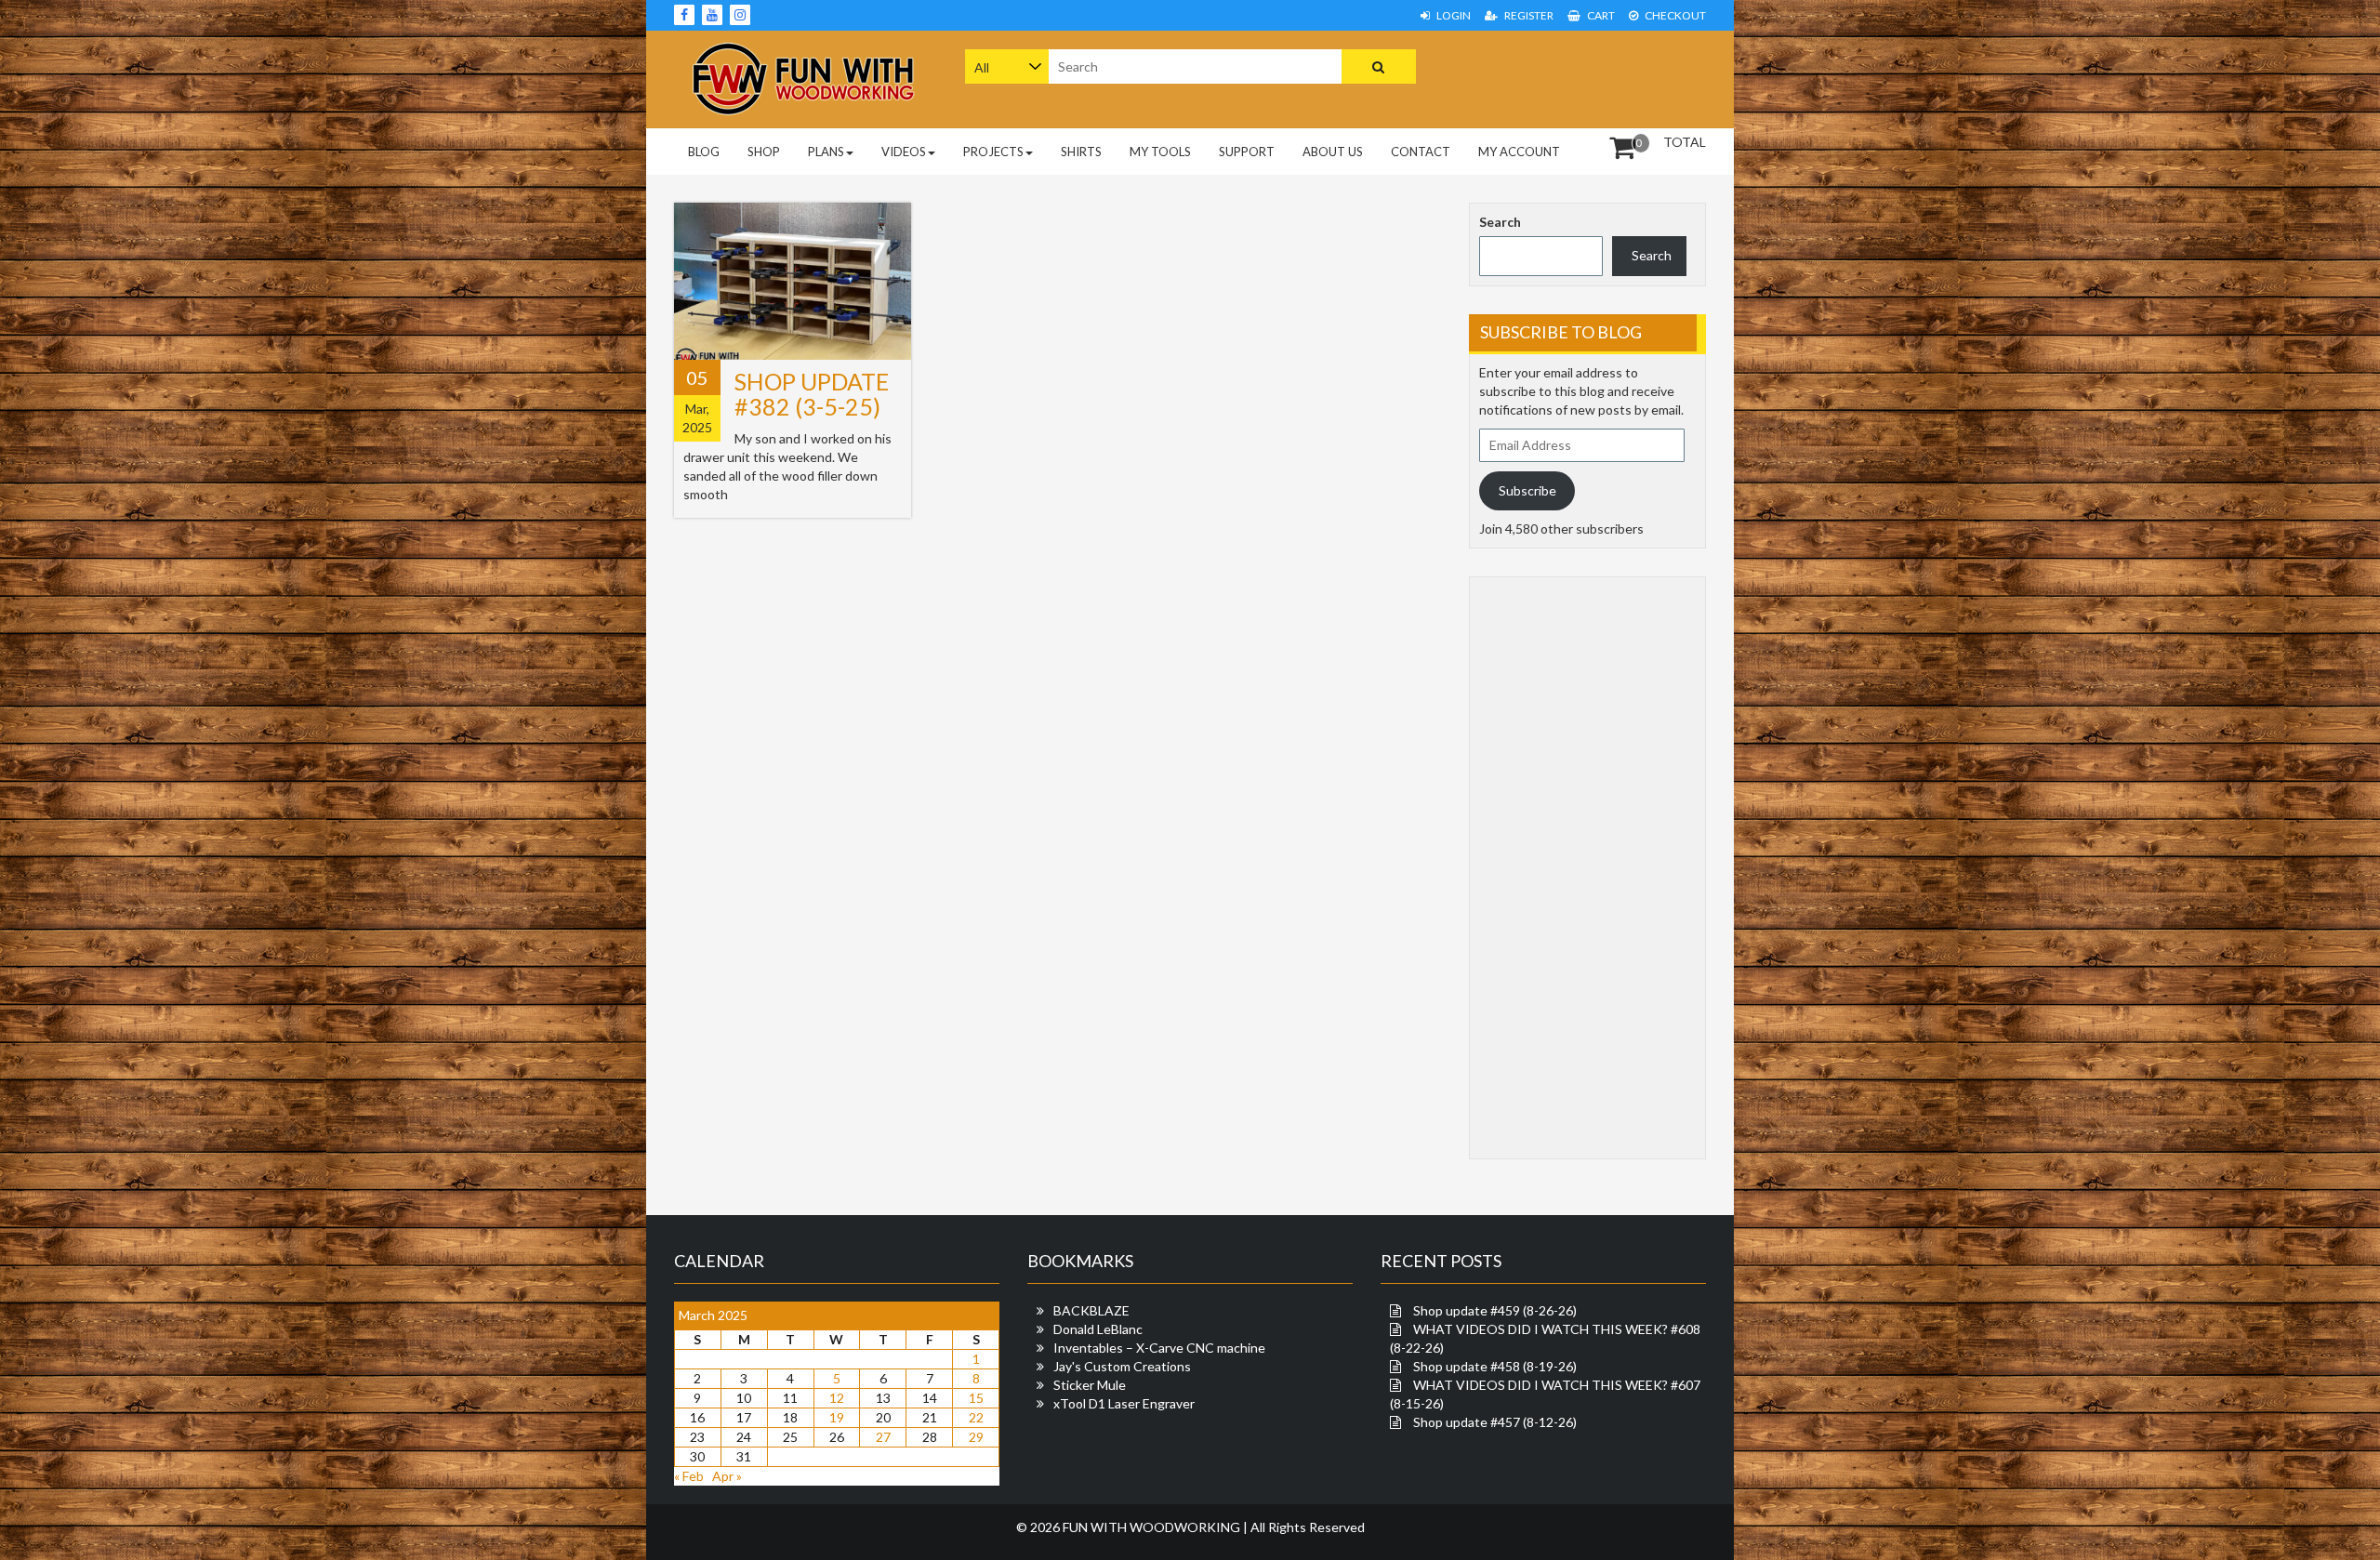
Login (1453, 15)
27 (883, 1437)
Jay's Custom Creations (1122, 1366)
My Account (1519, 152)
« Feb (689, 1476)
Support (1247, 152)
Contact (1421, 152)
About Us (1333, 152)
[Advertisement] (1588, 77)
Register (1528, 15)
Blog (704, 152)
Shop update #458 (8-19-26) (1495, 1366)
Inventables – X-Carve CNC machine (1159, 1348)
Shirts (1081, 152)
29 (976, 1437)
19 (837, 1417)
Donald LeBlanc (1098, 1329)
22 (976, 1417)
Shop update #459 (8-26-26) (1495, 1310)
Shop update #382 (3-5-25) (812, 394)
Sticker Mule (1090, 1385)
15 (976, 1398)
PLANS (826, 152)
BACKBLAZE (1091, 1310)
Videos (904, 152)
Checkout (1674, 15)
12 (837, 1398)
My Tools (1160, 152)
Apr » (727, 1476)
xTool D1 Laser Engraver (1124, 1403)
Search (1500, 222)
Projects (993, 152)
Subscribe (1527, 490)
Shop (764, 152)
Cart (1600, 15)
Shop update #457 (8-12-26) (1495, 1422)
